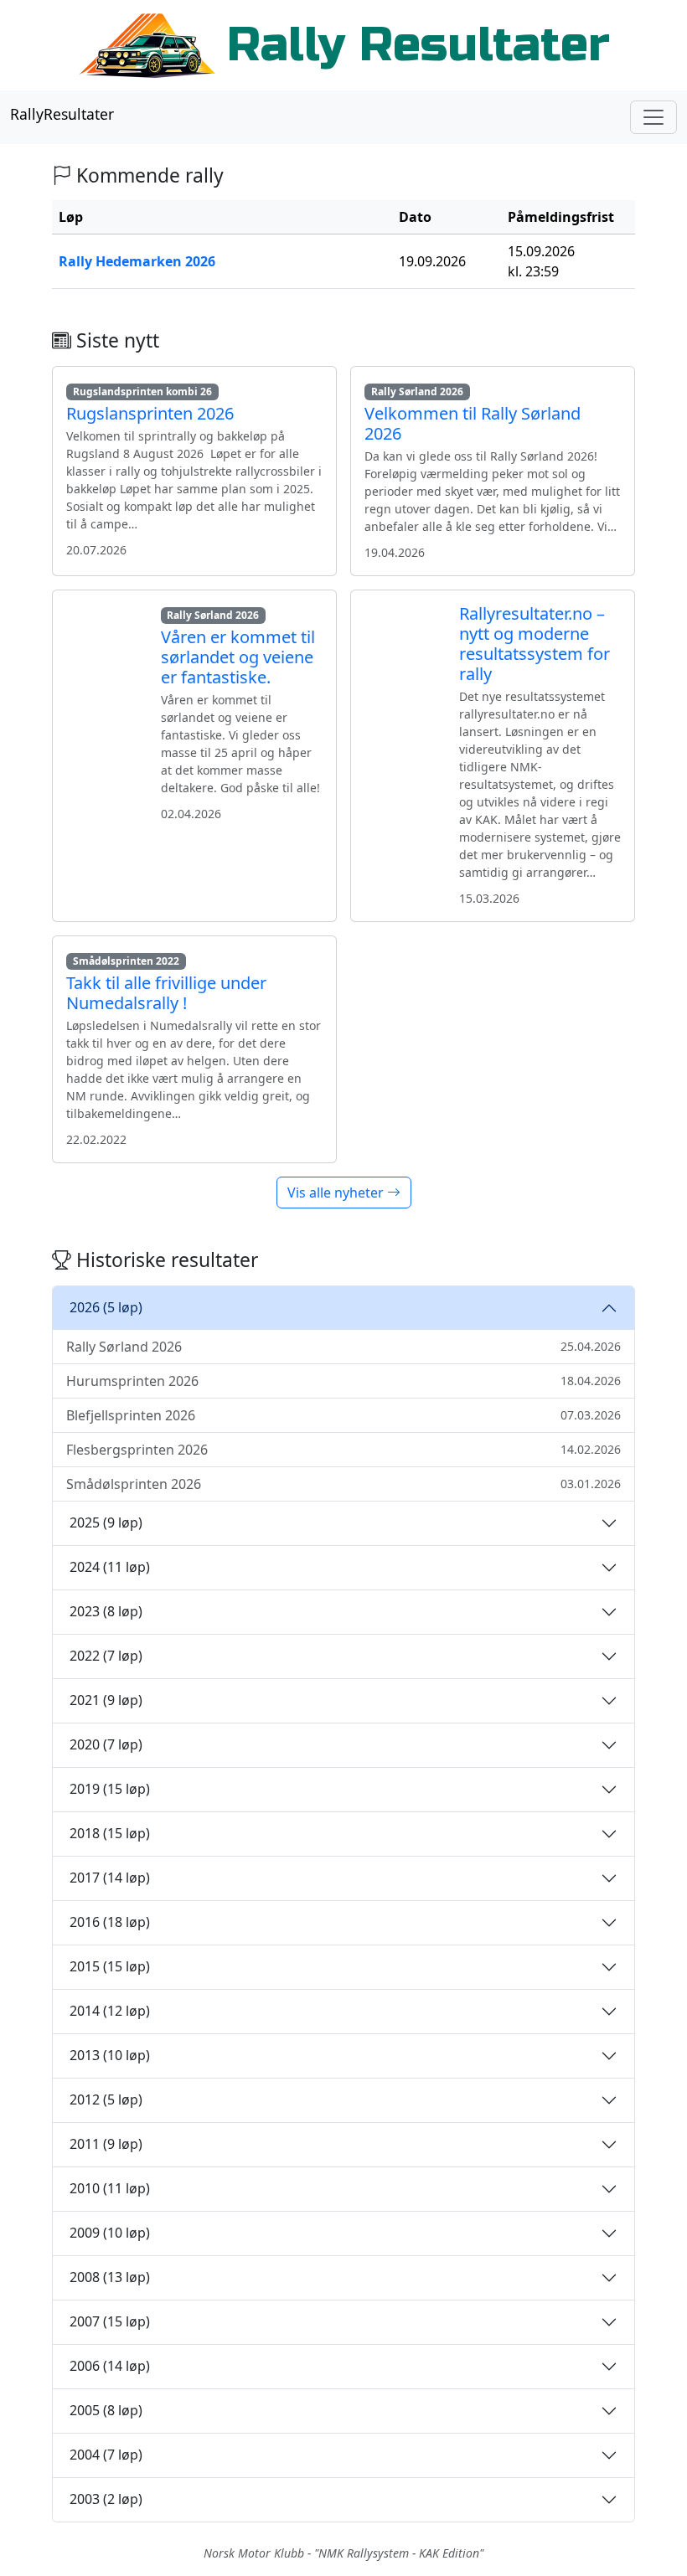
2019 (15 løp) (110, 1789)
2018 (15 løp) (110, 1833)
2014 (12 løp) (110, 2011)
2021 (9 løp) (106, 1700)
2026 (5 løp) (106, 1307)
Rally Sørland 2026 (343, 1347)
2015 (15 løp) (110, 1966)
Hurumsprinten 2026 (343, 1381)
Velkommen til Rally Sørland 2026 (473, 423)
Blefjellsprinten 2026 (343, 1415)
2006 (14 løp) (110, 2366)
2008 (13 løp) (110, 2277)
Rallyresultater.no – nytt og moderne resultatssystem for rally (535, 644)
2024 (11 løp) (110, 1567)
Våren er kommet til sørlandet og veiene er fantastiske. (238, 657)
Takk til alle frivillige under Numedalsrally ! (166, 993)
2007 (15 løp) (110, 2321)
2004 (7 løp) (106, 2455)
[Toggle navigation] (653, 117)
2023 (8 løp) (106, 1611)
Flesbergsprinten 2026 (343, 1450)
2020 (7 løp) (106, 1744)
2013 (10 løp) (110, 2055)
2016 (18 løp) (110, 1922)
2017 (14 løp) (110, 1878)
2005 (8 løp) (106, 2410)
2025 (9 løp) (106, 1522)
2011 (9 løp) (106, 2144)
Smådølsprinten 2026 (343, 1484)
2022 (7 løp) (106, 1656)
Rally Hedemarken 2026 (137, 261)
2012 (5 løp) (106, 2099)
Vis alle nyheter (337, 1193)
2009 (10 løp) (110, 2233)
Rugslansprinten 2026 (150, 413)
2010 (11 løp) (110, 2188)
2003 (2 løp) (106, 2499)
